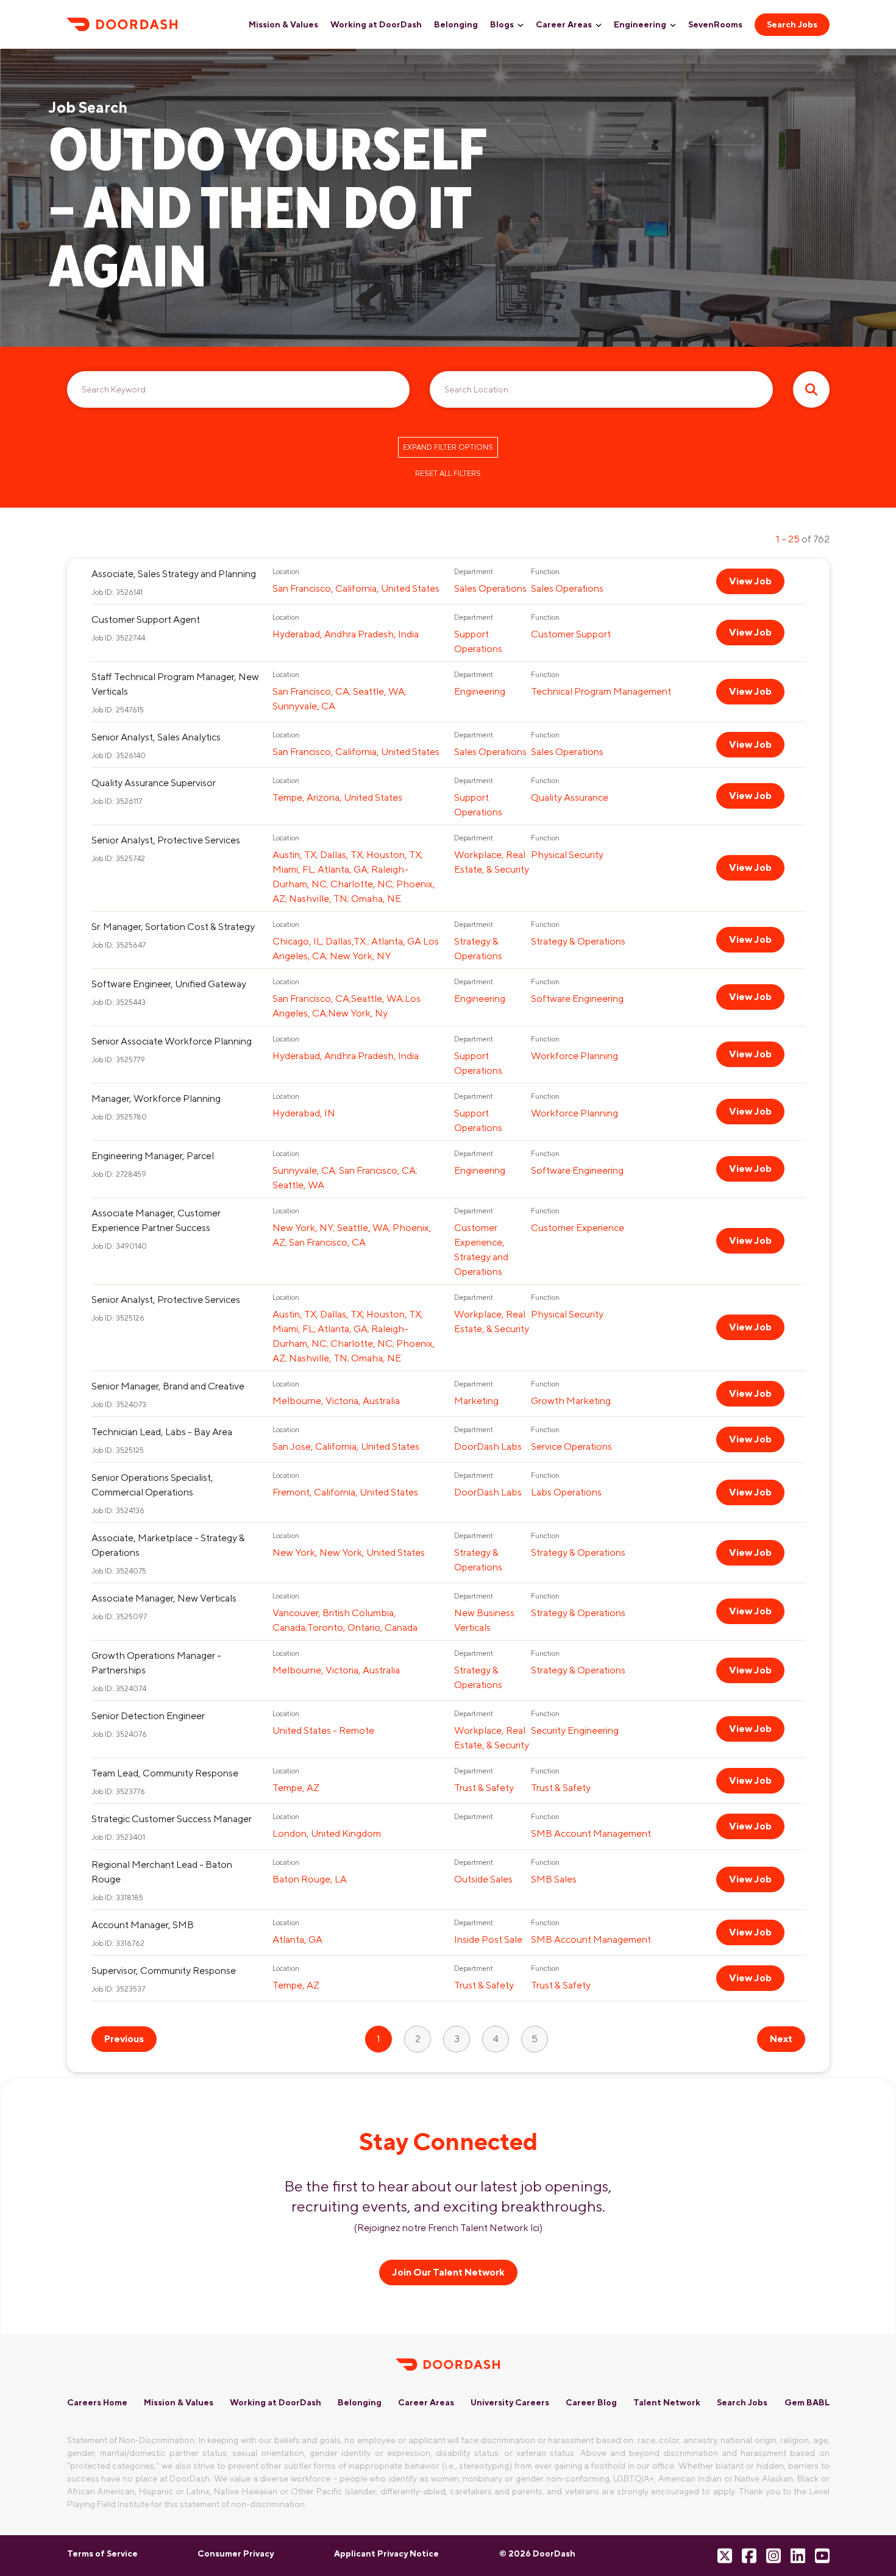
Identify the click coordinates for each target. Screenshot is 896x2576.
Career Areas (564, 24)
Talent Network (667, 2402)
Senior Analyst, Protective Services (166, 840)
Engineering (640, 24)
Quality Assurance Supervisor (154, 783)
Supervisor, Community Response (164, 1971)
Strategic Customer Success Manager (172, 1819)
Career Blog (591, 2402)
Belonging (456, 24)
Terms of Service (102, 2553)
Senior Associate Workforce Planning (172, 1041)
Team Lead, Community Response (165, 1773)
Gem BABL (807, 2402)
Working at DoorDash (376, 24)
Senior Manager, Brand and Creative (168, 1386)
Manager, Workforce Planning (156, 1098)
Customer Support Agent (146, 619)
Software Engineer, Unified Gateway (169, 984)
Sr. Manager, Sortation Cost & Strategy (173, 927)
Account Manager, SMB (143, 1925)
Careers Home (97, 2402)
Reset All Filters (448, 474)
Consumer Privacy (236, 2553)
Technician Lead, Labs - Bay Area (162, 1432)
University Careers (510, 2402)
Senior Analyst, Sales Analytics (156, 737)
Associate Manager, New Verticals (164, 1598)
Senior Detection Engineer (148, 1716)
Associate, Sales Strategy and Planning (174, 574)
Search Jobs (792, 24)
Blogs (502, 24)
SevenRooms (715, 24)
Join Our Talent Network (448, 2272)
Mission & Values (283, 24)
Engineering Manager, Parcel (153, 1156)
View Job (750, 581)
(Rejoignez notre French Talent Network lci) (448, 2228)
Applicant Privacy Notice (386, 2553)
